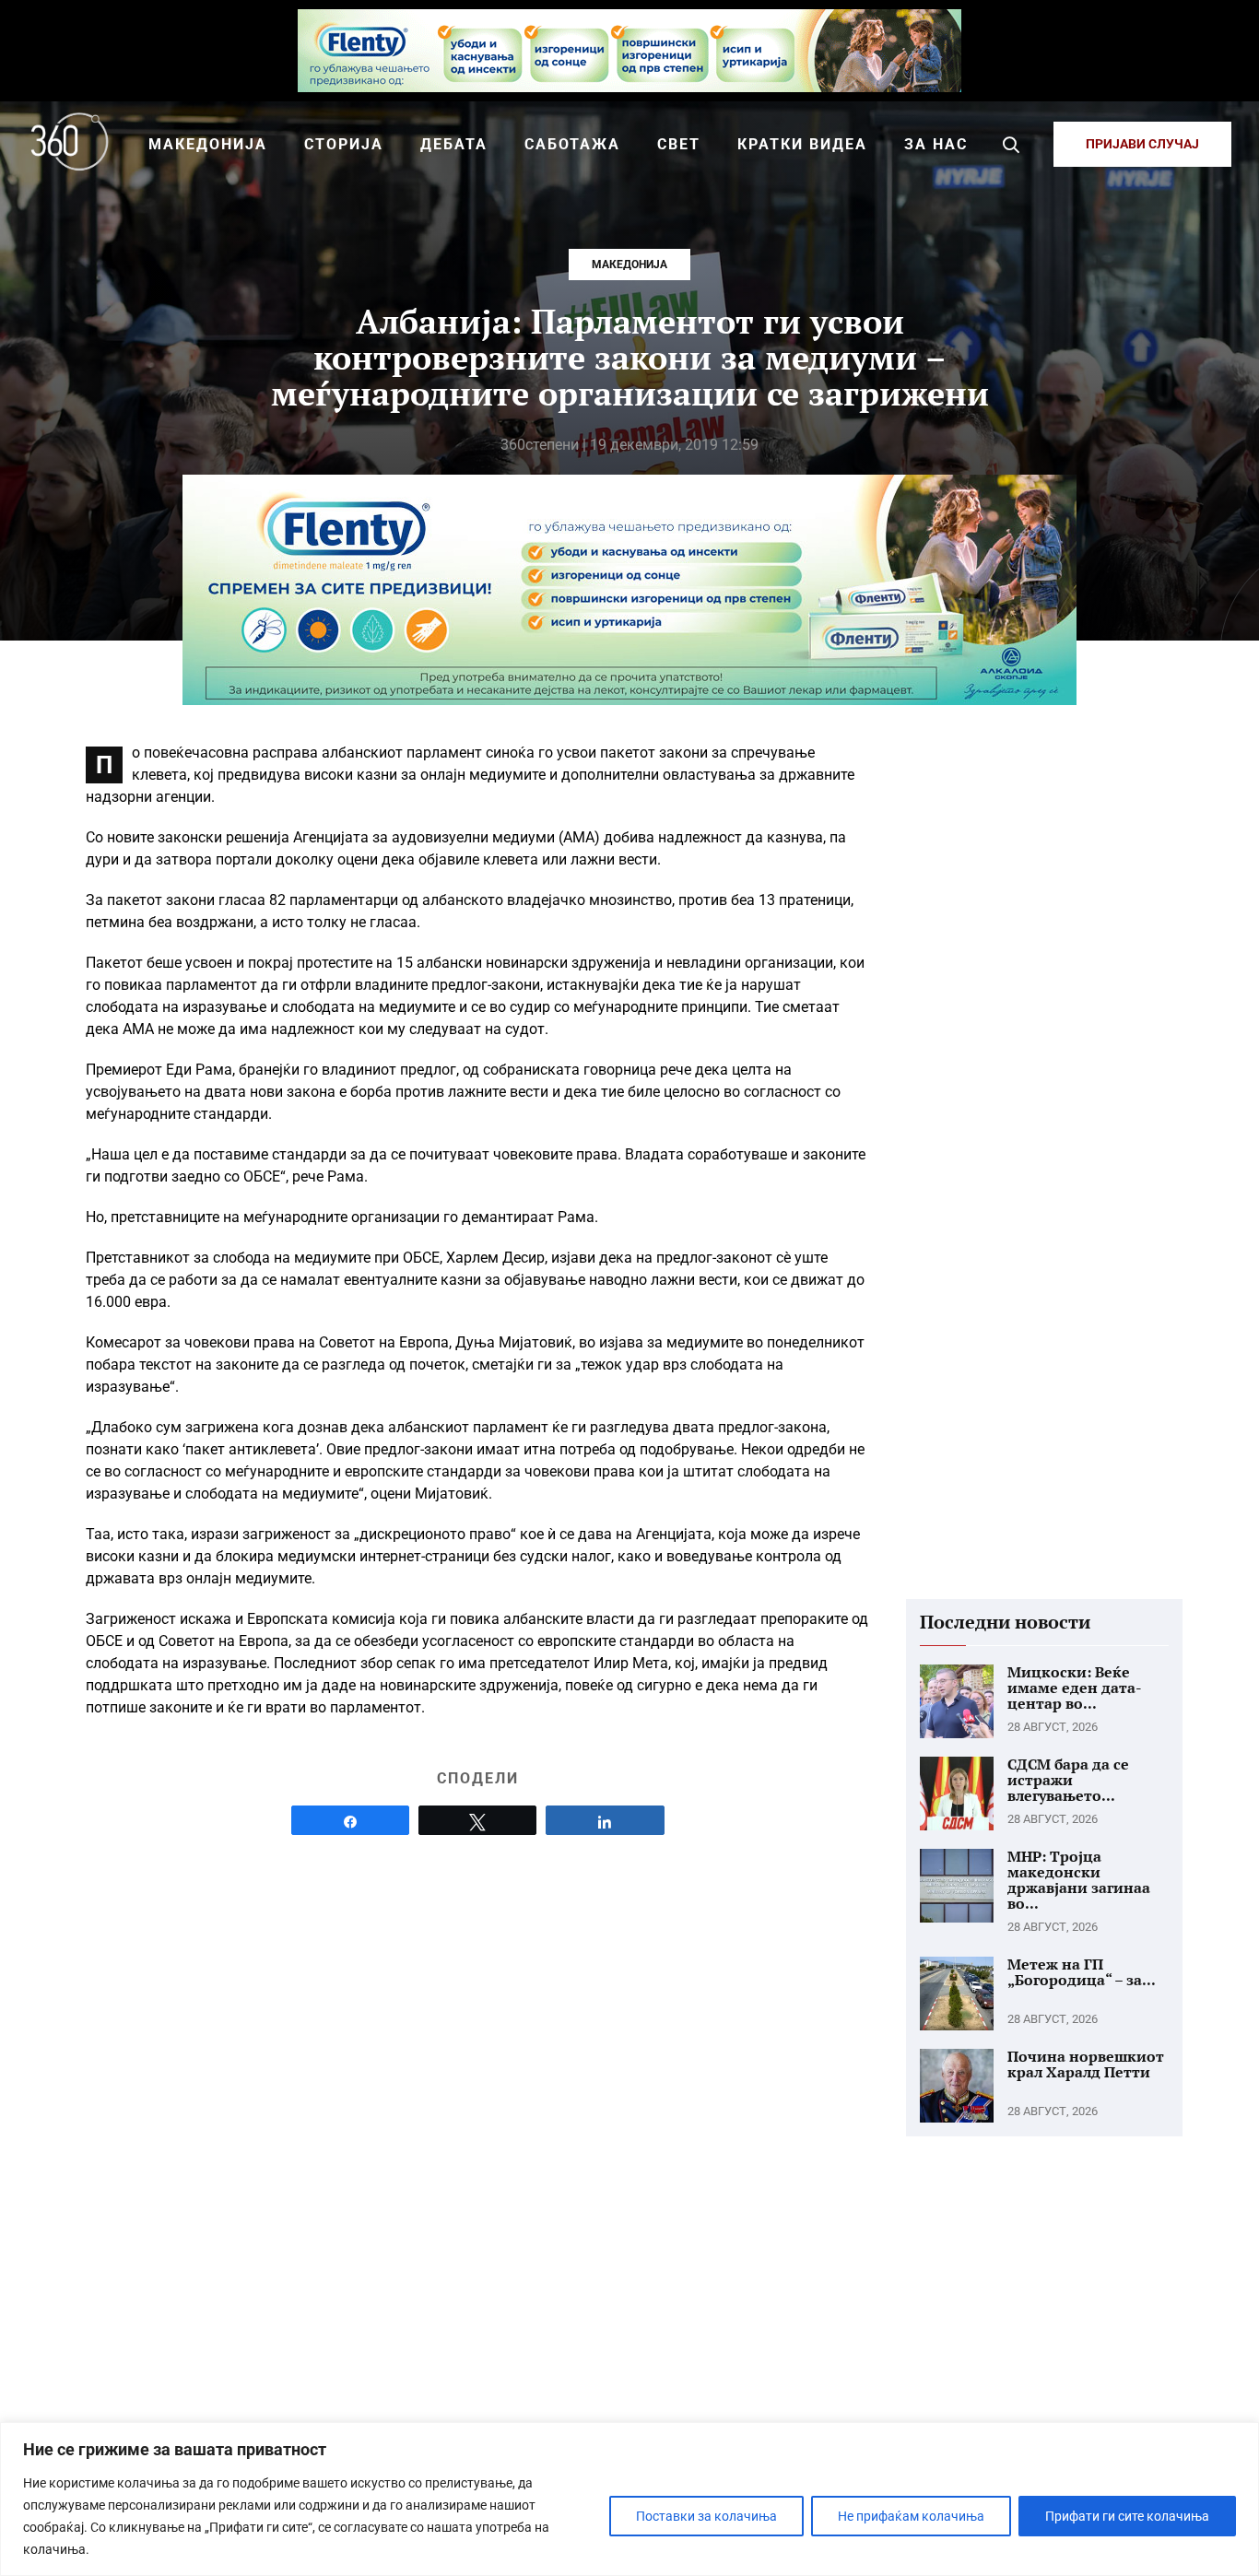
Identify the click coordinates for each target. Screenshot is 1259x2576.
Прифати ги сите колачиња (1127, 2516)
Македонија (629, 265)
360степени (540, 445)
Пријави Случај (1142, 144)
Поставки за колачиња (706, 2516)
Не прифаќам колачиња (911, 2516)
